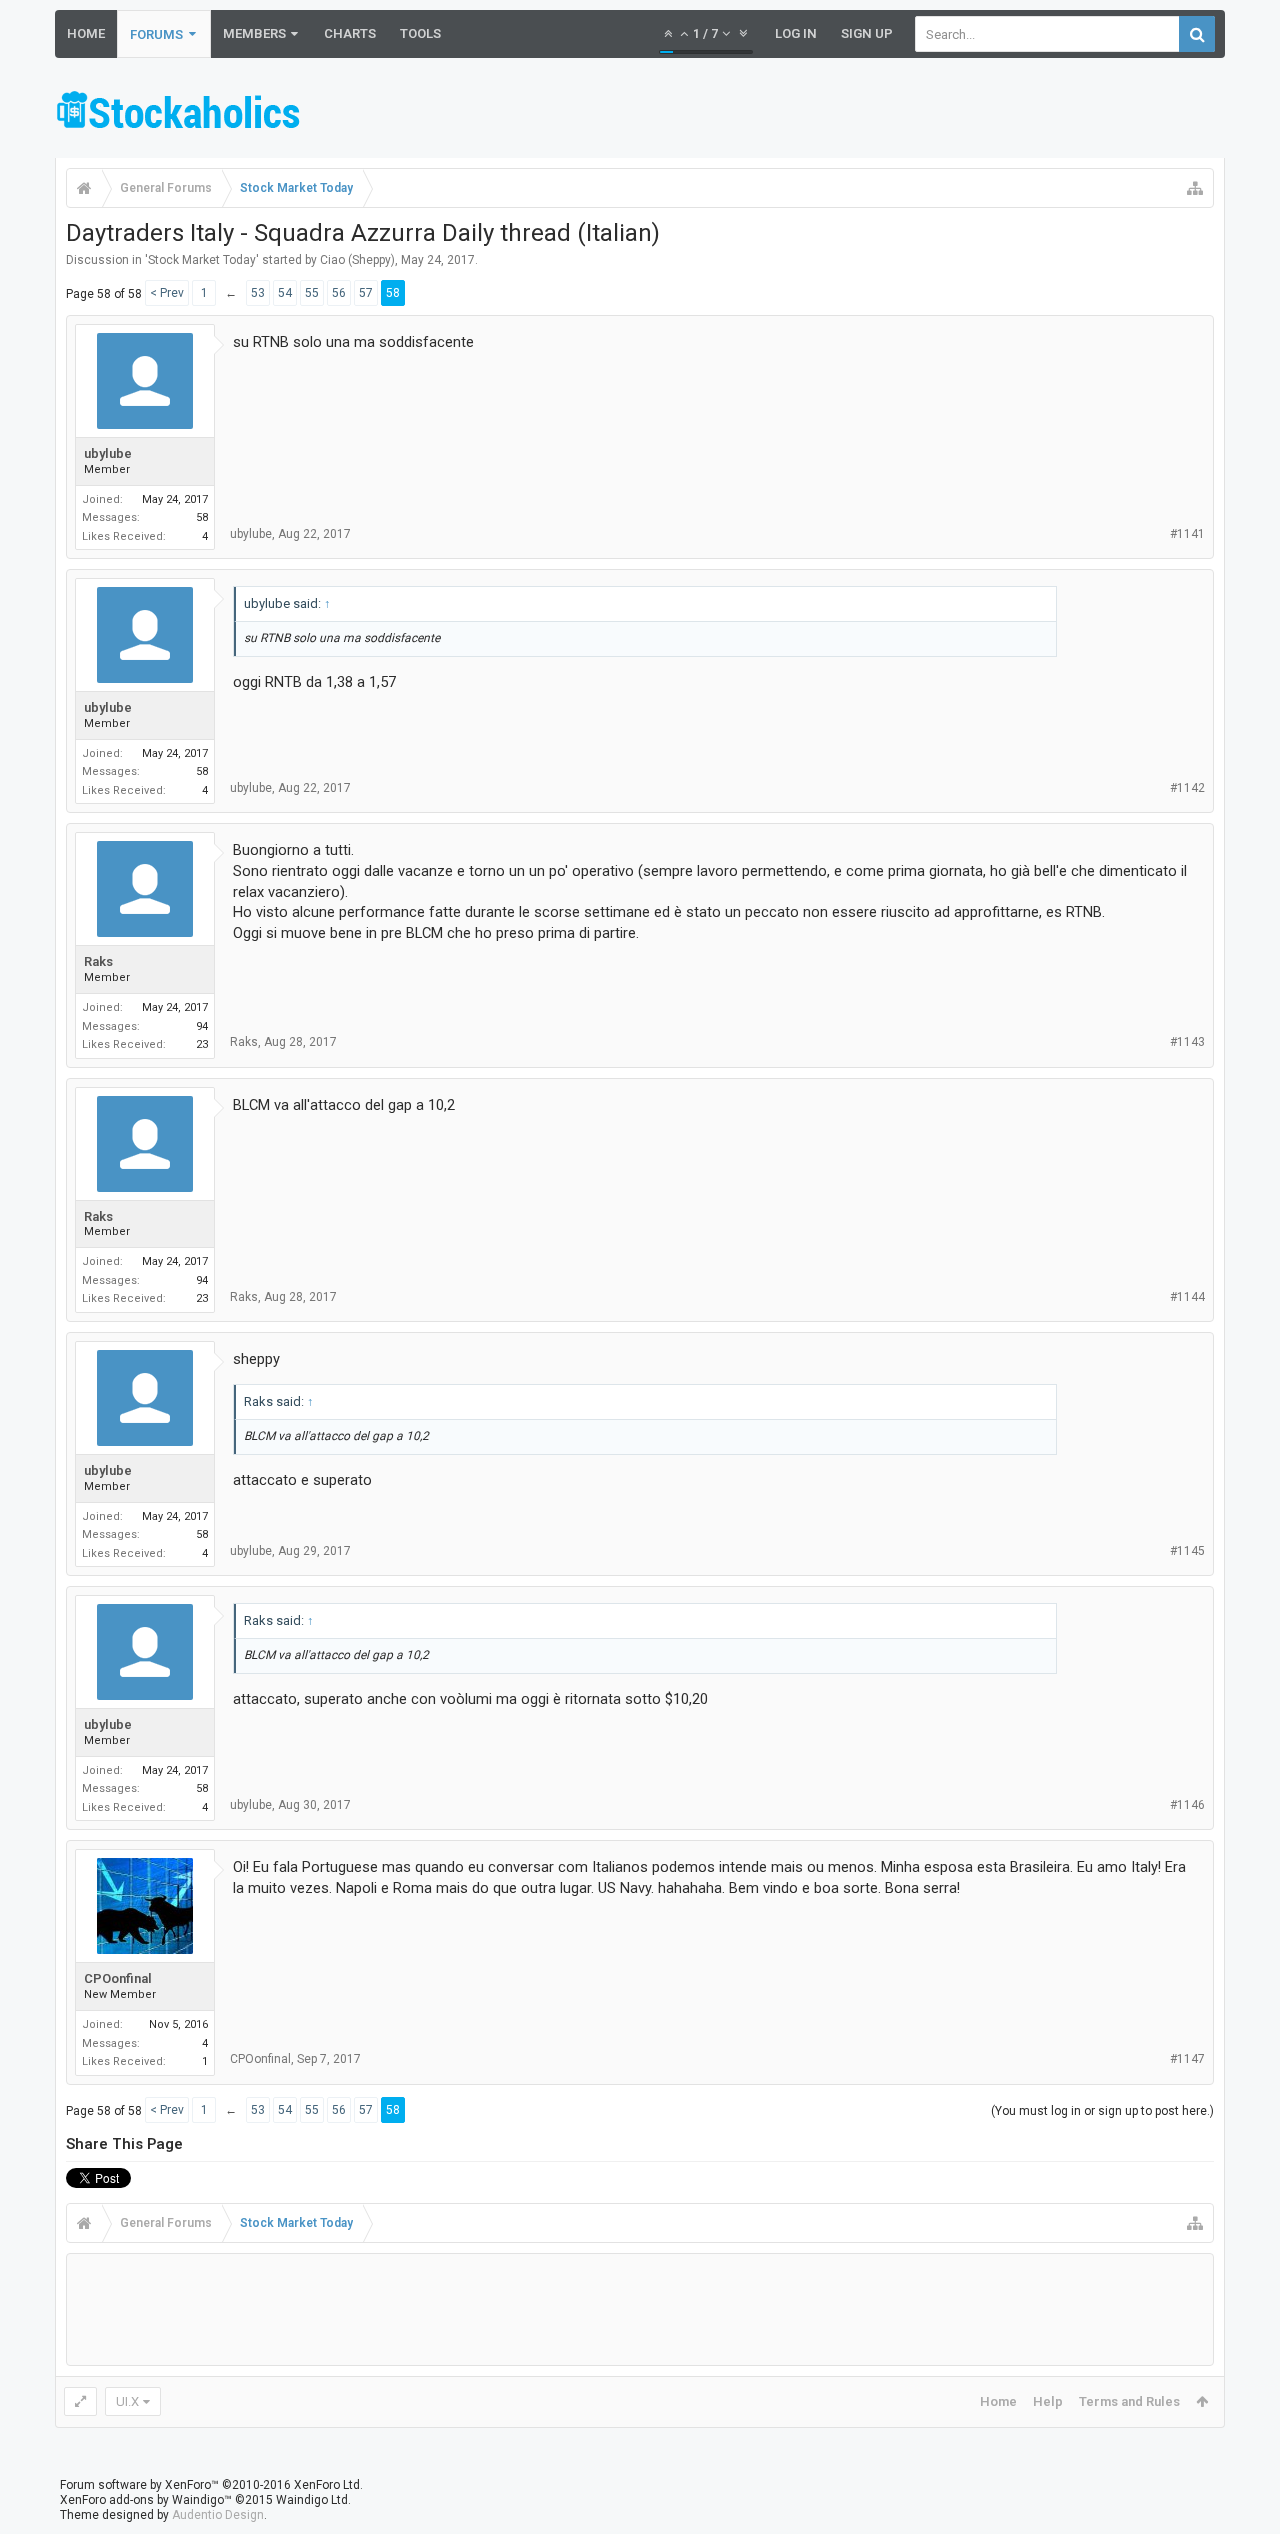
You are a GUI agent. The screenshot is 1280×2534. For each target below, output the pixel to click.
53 (258, 293)
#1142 (1187, 788)
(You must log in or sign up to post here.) (1102, 2111)
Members (254, 33)
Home (86, 33)
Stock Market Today (202, 260)
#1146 (1187, 1805)
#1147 (1187, 2059)
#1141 (1187, 534)
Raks (98, 961)
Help (1048, 2401)
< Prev (167, 293)
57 (366, 293)
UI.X (127, 2401)
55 (312, 293)
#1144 (1187, 1297)
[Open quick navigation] (1195, 188)
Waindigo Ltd (312, 2500)
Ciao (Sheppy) (357, 260)
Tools (420, 33)
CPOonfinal (118, 1978)
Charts (350, 33)
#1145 (1187, 1551)
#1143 (1187, 1042)
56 (339, 293)
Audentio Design (218, 2515)
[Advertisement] (861, 113)
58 (393, 293)
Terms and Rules (1129, 2401)
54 (285, 293)
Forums (156, 34)
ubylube (108, 453)
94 (202, 1026)
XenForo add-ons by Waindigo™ (146, 2500)
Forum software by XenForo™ (211, 2485)
